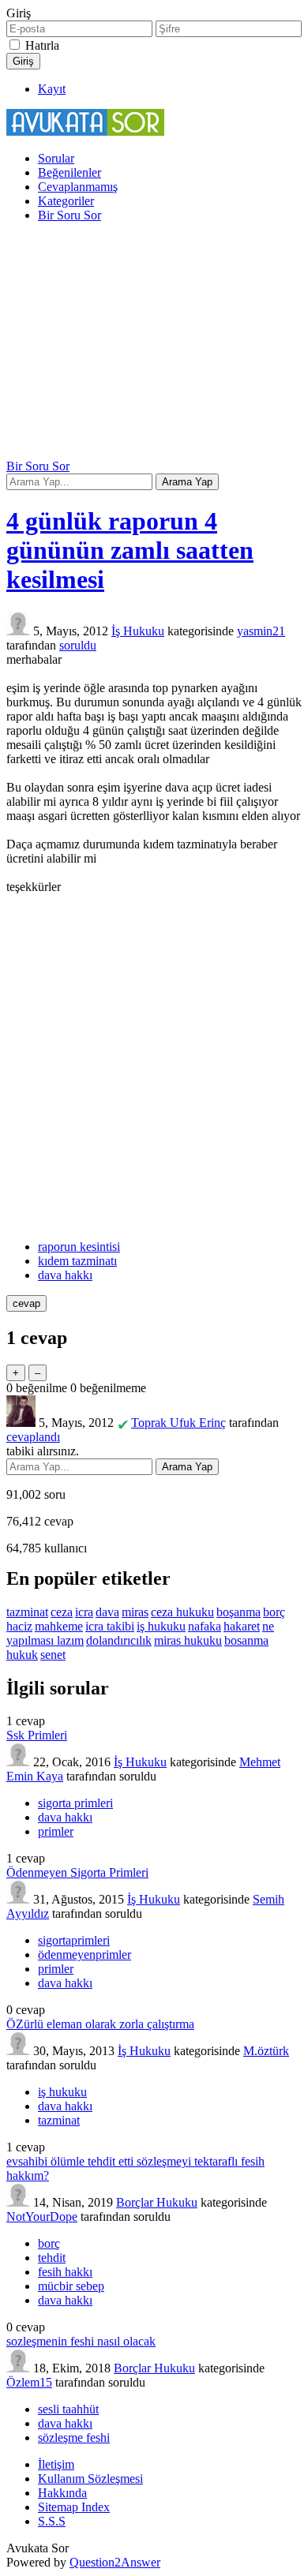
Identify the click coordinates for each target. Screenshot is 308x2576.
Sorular (56, 158)
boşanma (239, 1612)
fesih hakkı (65, 2272)
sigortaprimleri (74, 1940)
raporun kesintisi (79, 1247)
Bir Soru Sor (69, 215)
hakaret (242, 1626)
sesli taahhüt (68, 2409)
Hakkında (62, 2493)
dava (107, 1612)
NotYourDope (42, 2217)
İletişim (56, 2464)
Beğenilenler (69, 172)
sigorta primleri (75, 1803)
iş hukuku (161, 1626)
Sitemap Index (74, 2507)
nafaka (205, 1626)
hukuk (22, 1655)
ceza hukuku (182, 1612)
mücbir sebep (71, 2286)
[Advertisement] (154, 343)
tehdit (52, 2258)
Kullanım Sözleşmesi (90, 2479)
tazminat (27, 1612)
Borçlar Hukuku (157, 2202)
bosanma (246, 1640)
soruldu (78, 645)
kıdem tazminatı (77, 1261)
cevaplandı (33, 1437)
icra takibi (110, 1626)
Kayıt (52, 89)
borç (274, 1612)
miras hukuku (188, 1640)
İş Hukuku (138, 631)
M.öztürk (266, 2051)
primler (56, 1831)
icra (84, 1612)
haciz (19, 1626)
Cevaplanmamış (78, 187)
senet (53, 1655)
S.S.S (52, 2521)
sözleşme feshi (74, 2437)
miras (135, 1612)
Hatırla (42, 45)
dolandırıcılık (119, 1640)
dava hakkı (65, 1275)
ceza (62, 1612)
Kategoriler (66, 201)
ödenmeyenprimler (85, 1954)
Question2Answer (115, 2562)
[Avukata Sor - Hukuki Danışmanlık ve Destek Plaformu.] (85, 131)
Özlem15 (29, 2382)
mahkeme (59, 1626)
